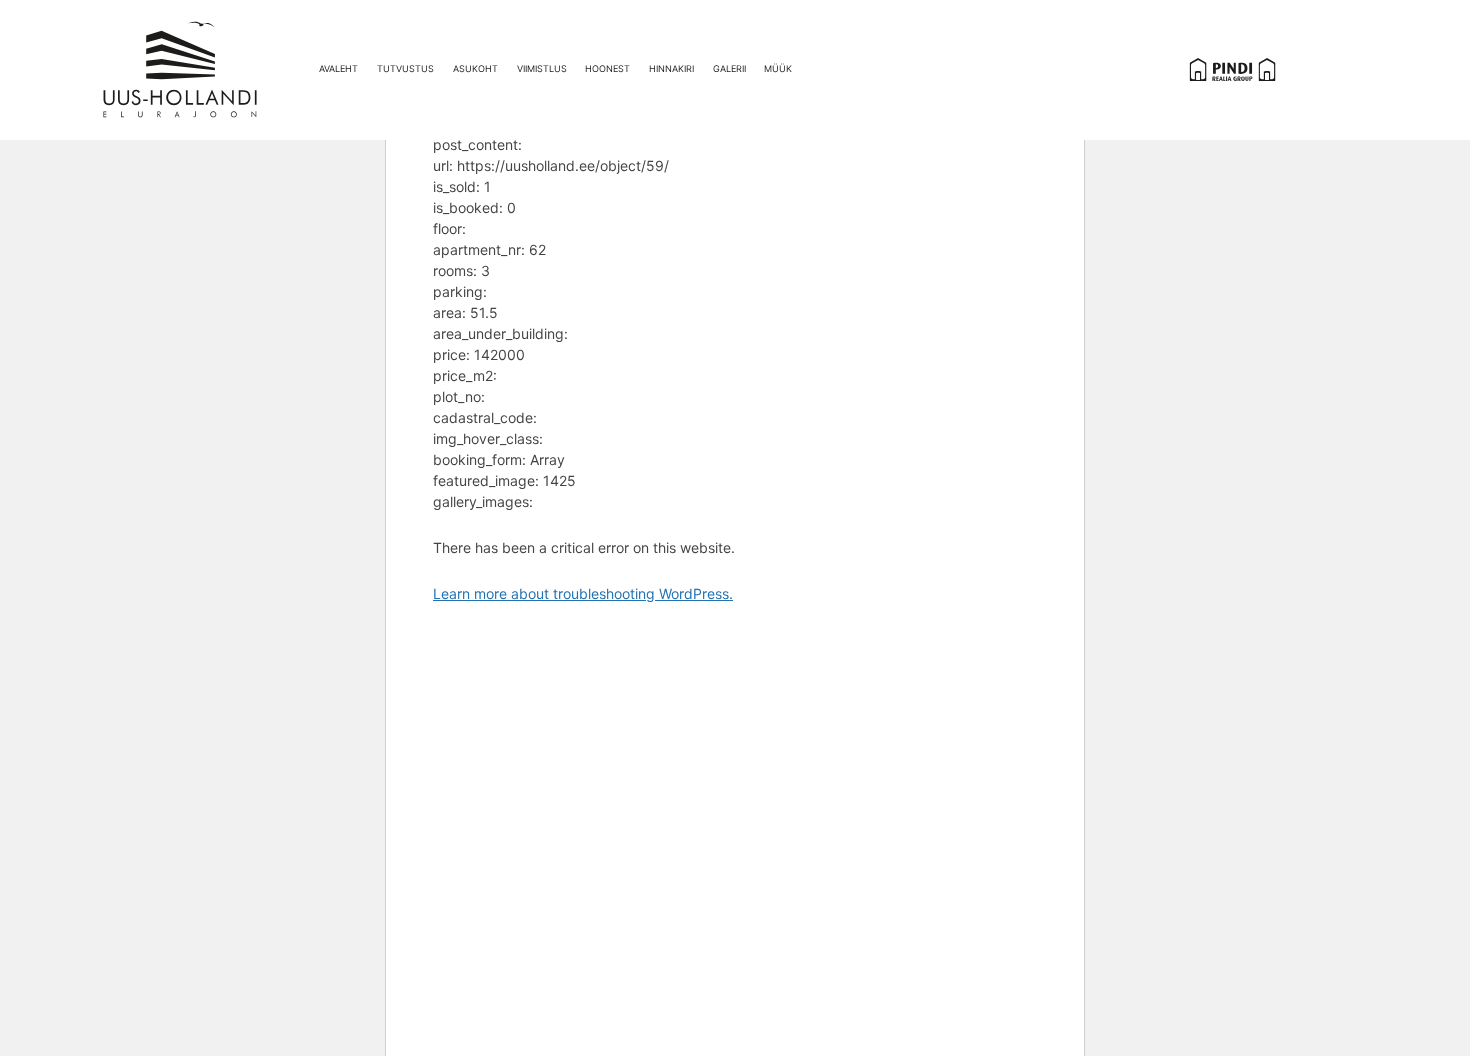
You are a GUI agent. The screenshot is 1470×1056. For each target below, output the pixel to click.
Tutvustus (405, 68)
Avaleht (338, 68)
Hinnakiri (671, 68)
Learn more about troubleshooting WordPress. (583, 593)
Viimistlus (542, 68)
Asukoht (475, 68)
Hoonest (607, 68)
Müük (778, 68)
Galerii (729, 68)
